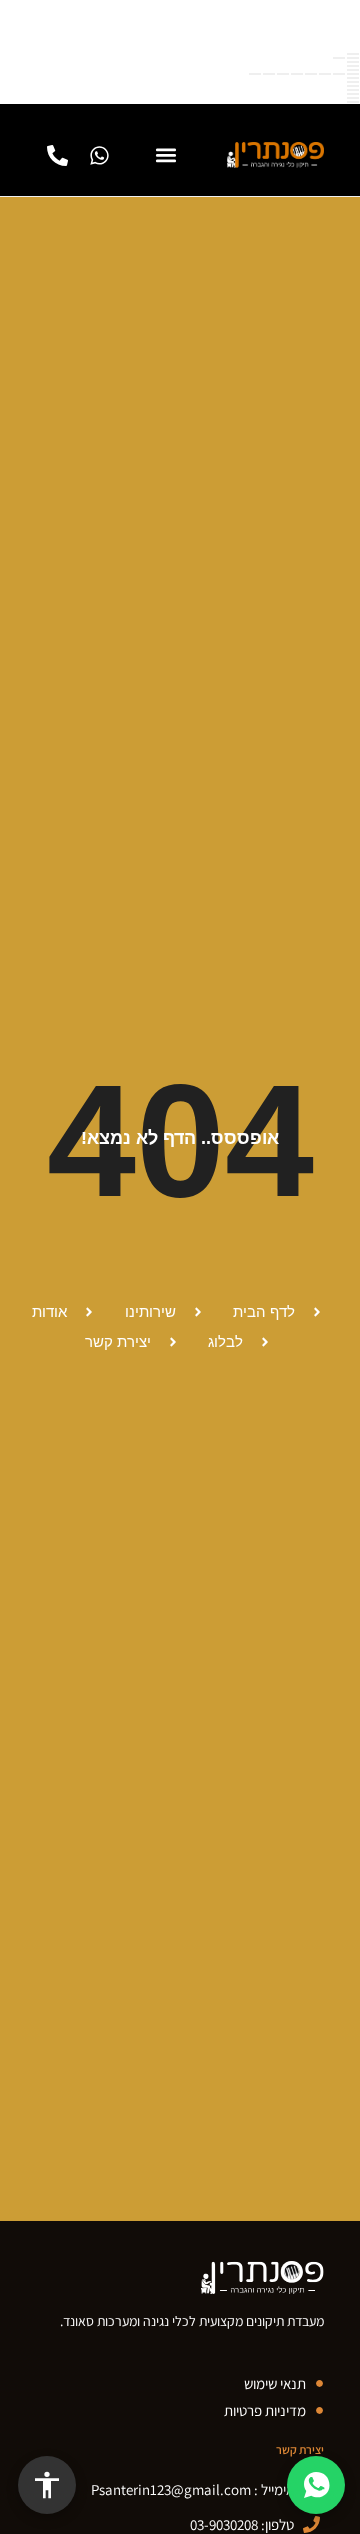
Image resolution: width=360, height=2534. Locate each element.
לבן (339, 74)
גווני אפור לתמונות (353, 90)
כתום (283, 74)
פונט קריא (353, 66)
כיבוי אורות (353, 98)
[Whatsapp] (99, 155)
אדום (297, 74)
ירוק (325, 74)
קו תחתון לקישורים (353, 78)
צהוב (269, 74)
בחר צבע (353, 70)
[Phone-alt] (57, 155)
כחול (311, 74)
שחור (353, 74)
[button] (165, 155)
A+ (339, 58)
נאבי (255, 74)
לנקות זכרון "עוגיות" (353, 86)
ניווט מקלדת (353, 62)
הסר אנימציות (353, 94)
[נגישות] (47, 2485)
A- (353, 58)
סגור (353, 54)
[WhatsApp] (316, 2485)
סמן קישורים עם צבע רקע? (353, 82)
